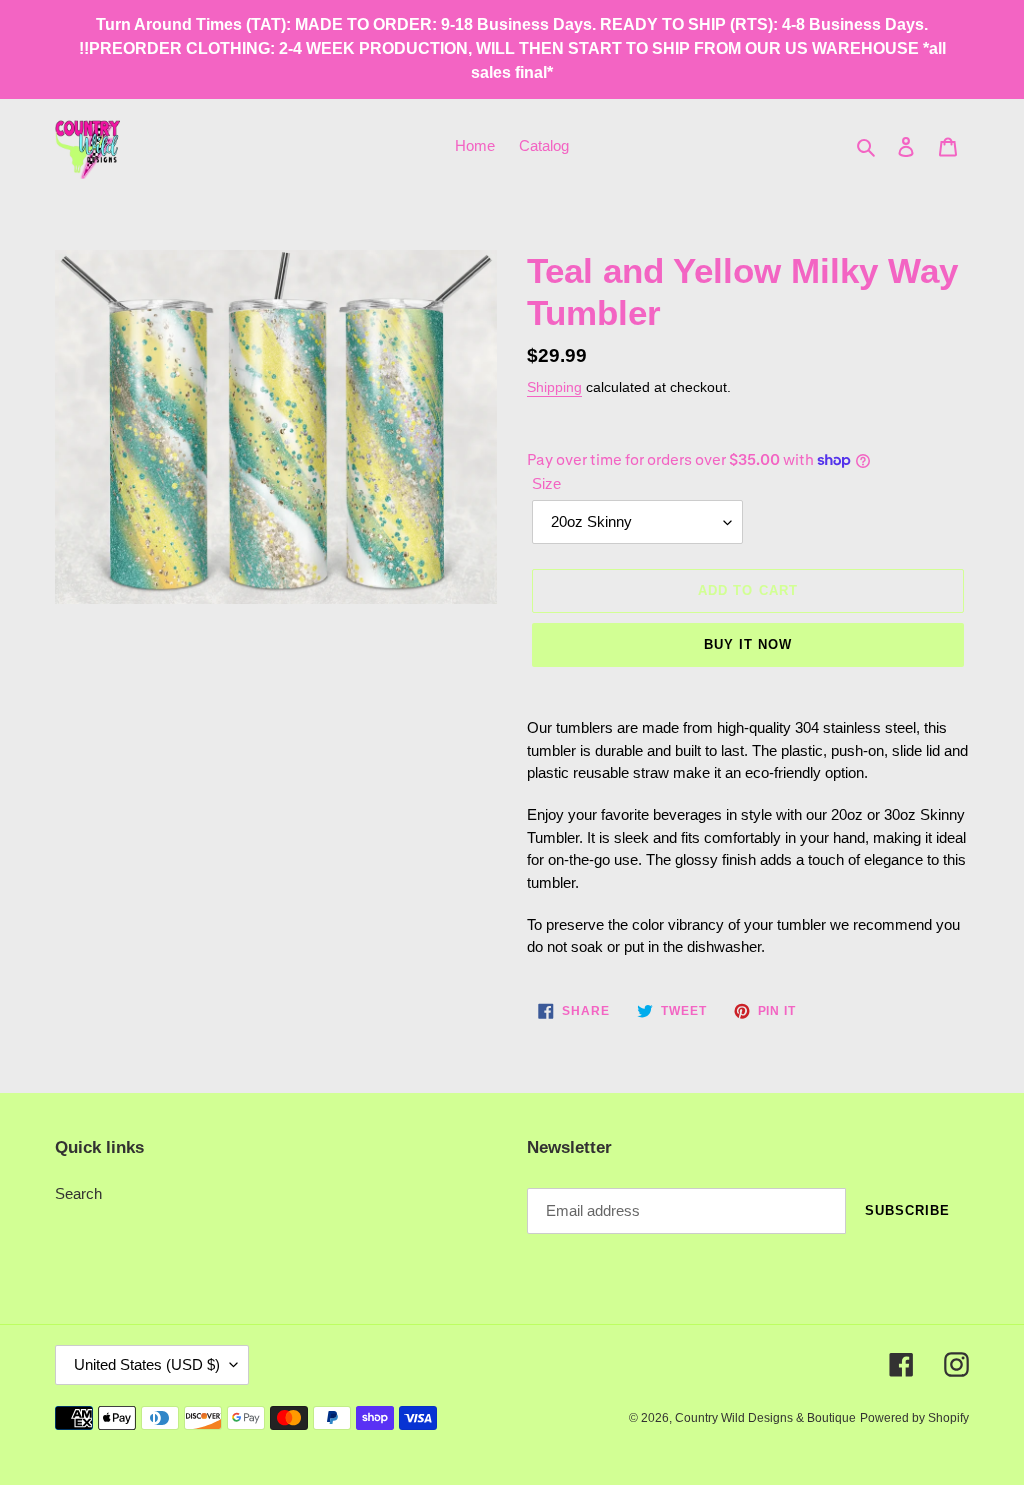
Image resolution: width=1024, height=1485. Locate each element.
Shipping (554, 387)
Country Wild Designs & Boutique (765, 1418)
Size (546, 483)
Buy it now (748, 644)
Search (78, 1193)
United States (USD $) (147, 1364)
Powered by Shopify (914, 1418)
